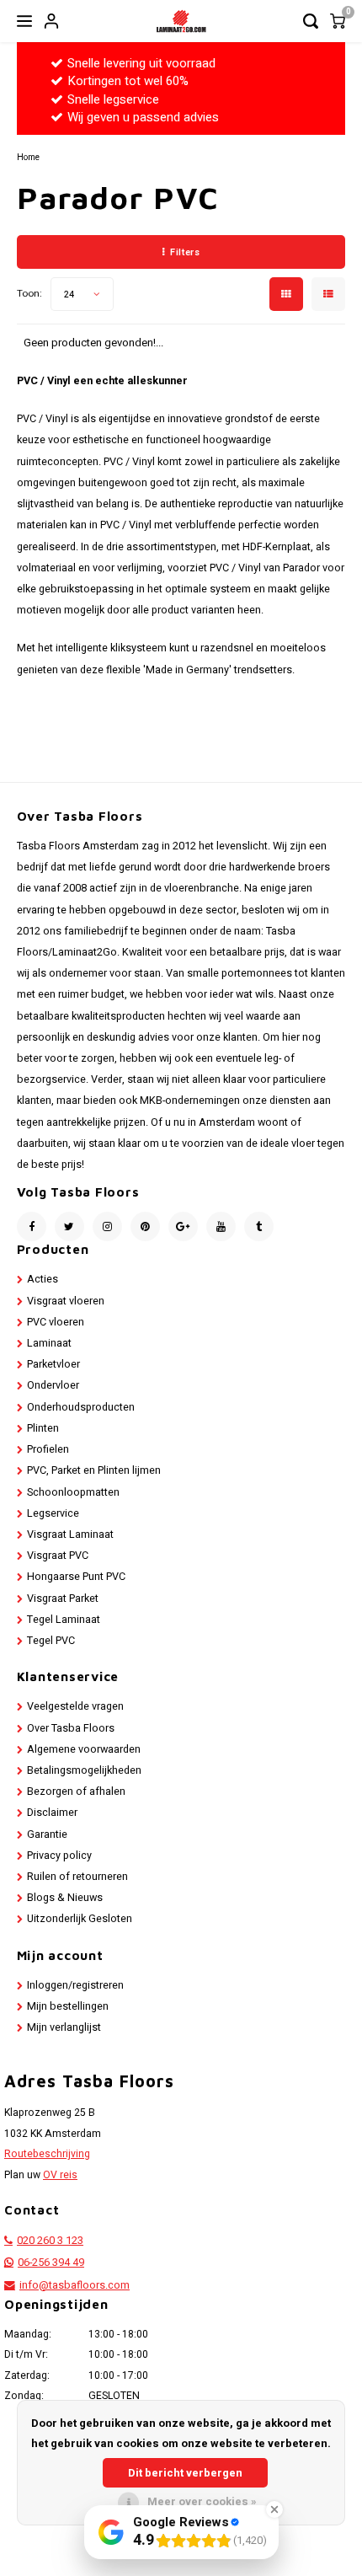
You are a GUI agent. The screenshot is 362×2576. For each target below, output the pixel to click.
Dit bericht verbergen (185, 2473)
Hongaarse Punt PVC (76, 1577)
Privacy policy (59, 1856)
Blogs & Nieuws (65, 1898)
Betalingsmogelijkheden (84, 1770)
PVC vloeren (56, 1322)
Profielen (48, 1449)
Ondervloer (53, 1385)
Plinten (43, 1428)
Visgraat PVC (58, 1556)
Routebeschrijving (47, 2154)
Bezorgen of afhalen (76, 1791)
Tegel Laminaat (64, 1620)
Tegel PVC (51, 1641)
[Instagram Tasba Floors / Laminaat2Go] (107, 1226)
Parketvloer (53, 1364)
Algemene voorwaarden (84, 1749)
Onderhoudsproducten (81, 1407)
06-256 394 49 (51, 2263)
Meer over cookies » (202, 2501)
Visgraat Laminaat (70, 1534)
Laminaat (49, 1343)
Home (28, 157)
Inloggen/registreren (75, 1985)
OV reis (60, 2175)
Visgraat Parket (63, 1599)
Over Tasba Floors (71, 1728)
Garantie (47, 1834)
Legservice (53, 1513)
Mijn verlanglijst (64, 2027)
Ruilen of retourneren (77, 1877)
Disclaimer (52, 1813)
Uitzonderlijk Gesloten (80, 1919)
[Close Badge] (274, 2509)
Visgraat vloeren (66, 1301)
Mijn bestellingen (68, 2006)
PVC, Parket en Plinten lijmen (94, 1470)
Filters (185, 252)
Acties (43, 1279)
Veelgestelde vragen (75, 1706)
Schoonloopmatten (73, 1492)
